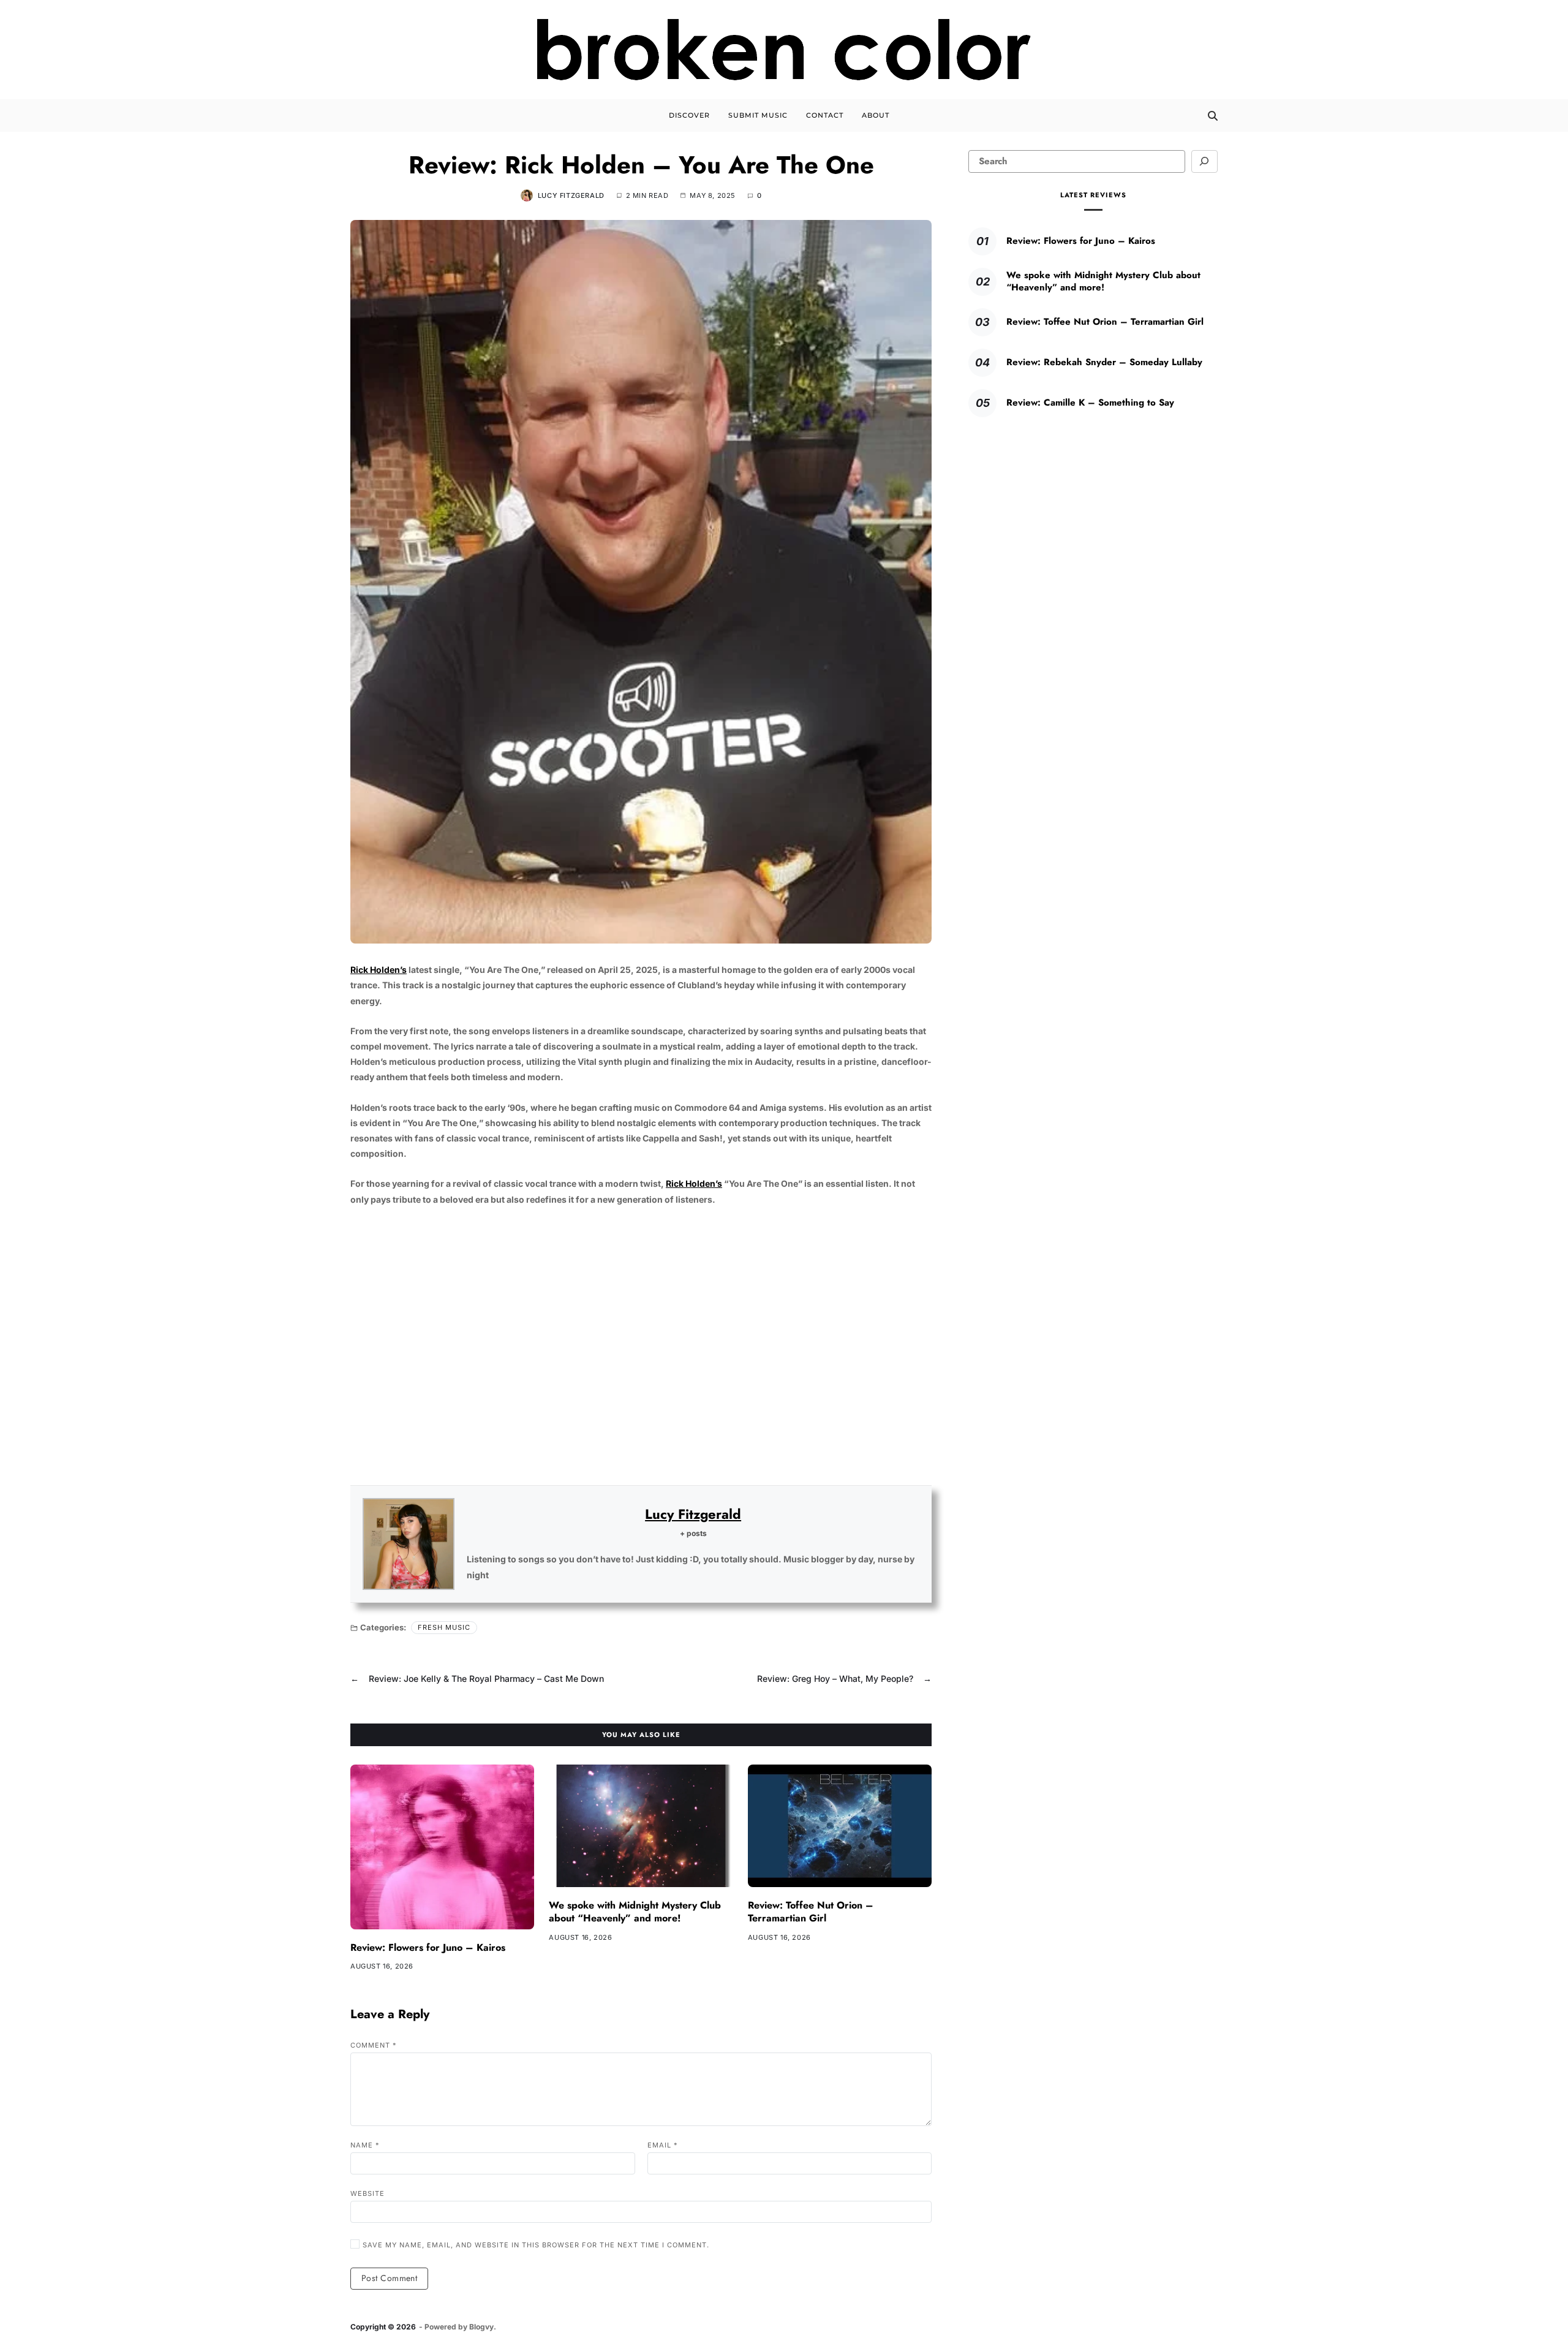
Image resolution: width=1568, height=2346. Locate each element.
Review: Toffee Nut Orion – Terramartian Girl (811, 1912)
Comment (374, 2045)
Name (365, 2145)
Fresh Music (444, 1627)
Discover (689, 115)
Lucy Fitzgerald (571, 195)
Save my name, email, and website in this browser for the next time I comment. (536, 2245)
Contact (825, 115)
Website (367, 2193)
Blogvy (481, 2327)
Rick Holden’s (379, 970)
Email (663, 2145)
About (876, 115)
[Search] (1213, 116)
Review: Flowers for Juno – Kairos (428, 1947)
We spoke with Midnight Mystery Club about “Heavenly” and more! (635, 1912)
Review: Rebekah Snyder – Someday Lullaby (1104, 362)
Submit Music (758, 115)
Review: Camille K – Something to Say (1090, 403)
